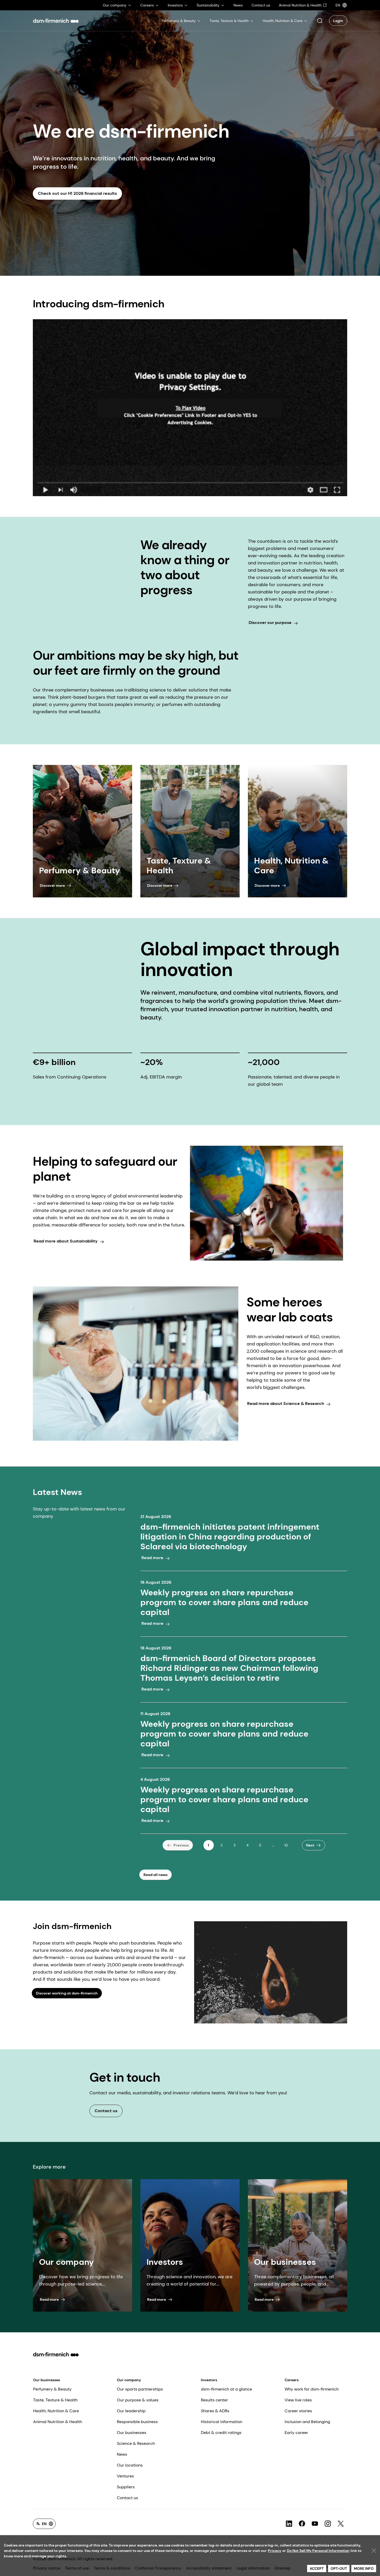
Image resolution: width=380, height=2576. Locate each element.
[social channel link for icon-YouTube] (315, 2524)
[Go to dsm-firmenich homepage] (56, 21)
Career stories (298, 2411)
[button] (320, 21)
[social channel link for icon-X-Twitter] (341, 2524)
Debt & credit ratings (221, 2433)
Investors (209, 2380)
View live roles (298, 2400)
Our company (129, 2380)
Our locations (130, 2465)
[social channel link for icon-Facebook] (302, 2524)
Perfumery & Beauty (52, 2389)
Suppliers (126, 2487)
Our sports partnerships (140, 2389)
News (122, 2454)
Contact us (127, 2498)
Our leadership (131, 2411)
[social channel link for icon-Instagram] (328, 2524)
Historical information (222, 2422)
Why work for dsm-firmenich (312, 2389)
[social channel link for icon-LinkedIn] (289, 2524)
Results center (214, 2400)
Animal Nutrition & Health (58, 2422)
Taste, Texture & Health (55, 2400)
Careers (292, 2380)
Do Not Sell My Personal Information (318, 2551)
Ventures (125, 2476)
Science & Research (136, 2443)
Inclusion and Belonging (307, 2422)
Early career (296, 2433)
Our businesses (47, 2380)
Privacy (275, 2551)
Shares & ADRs (215, 2411)
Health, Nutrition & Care (56, 2411)
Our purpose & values (138, 2400)
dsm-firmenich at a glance (226, 2389)
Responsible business (137, 2422)
